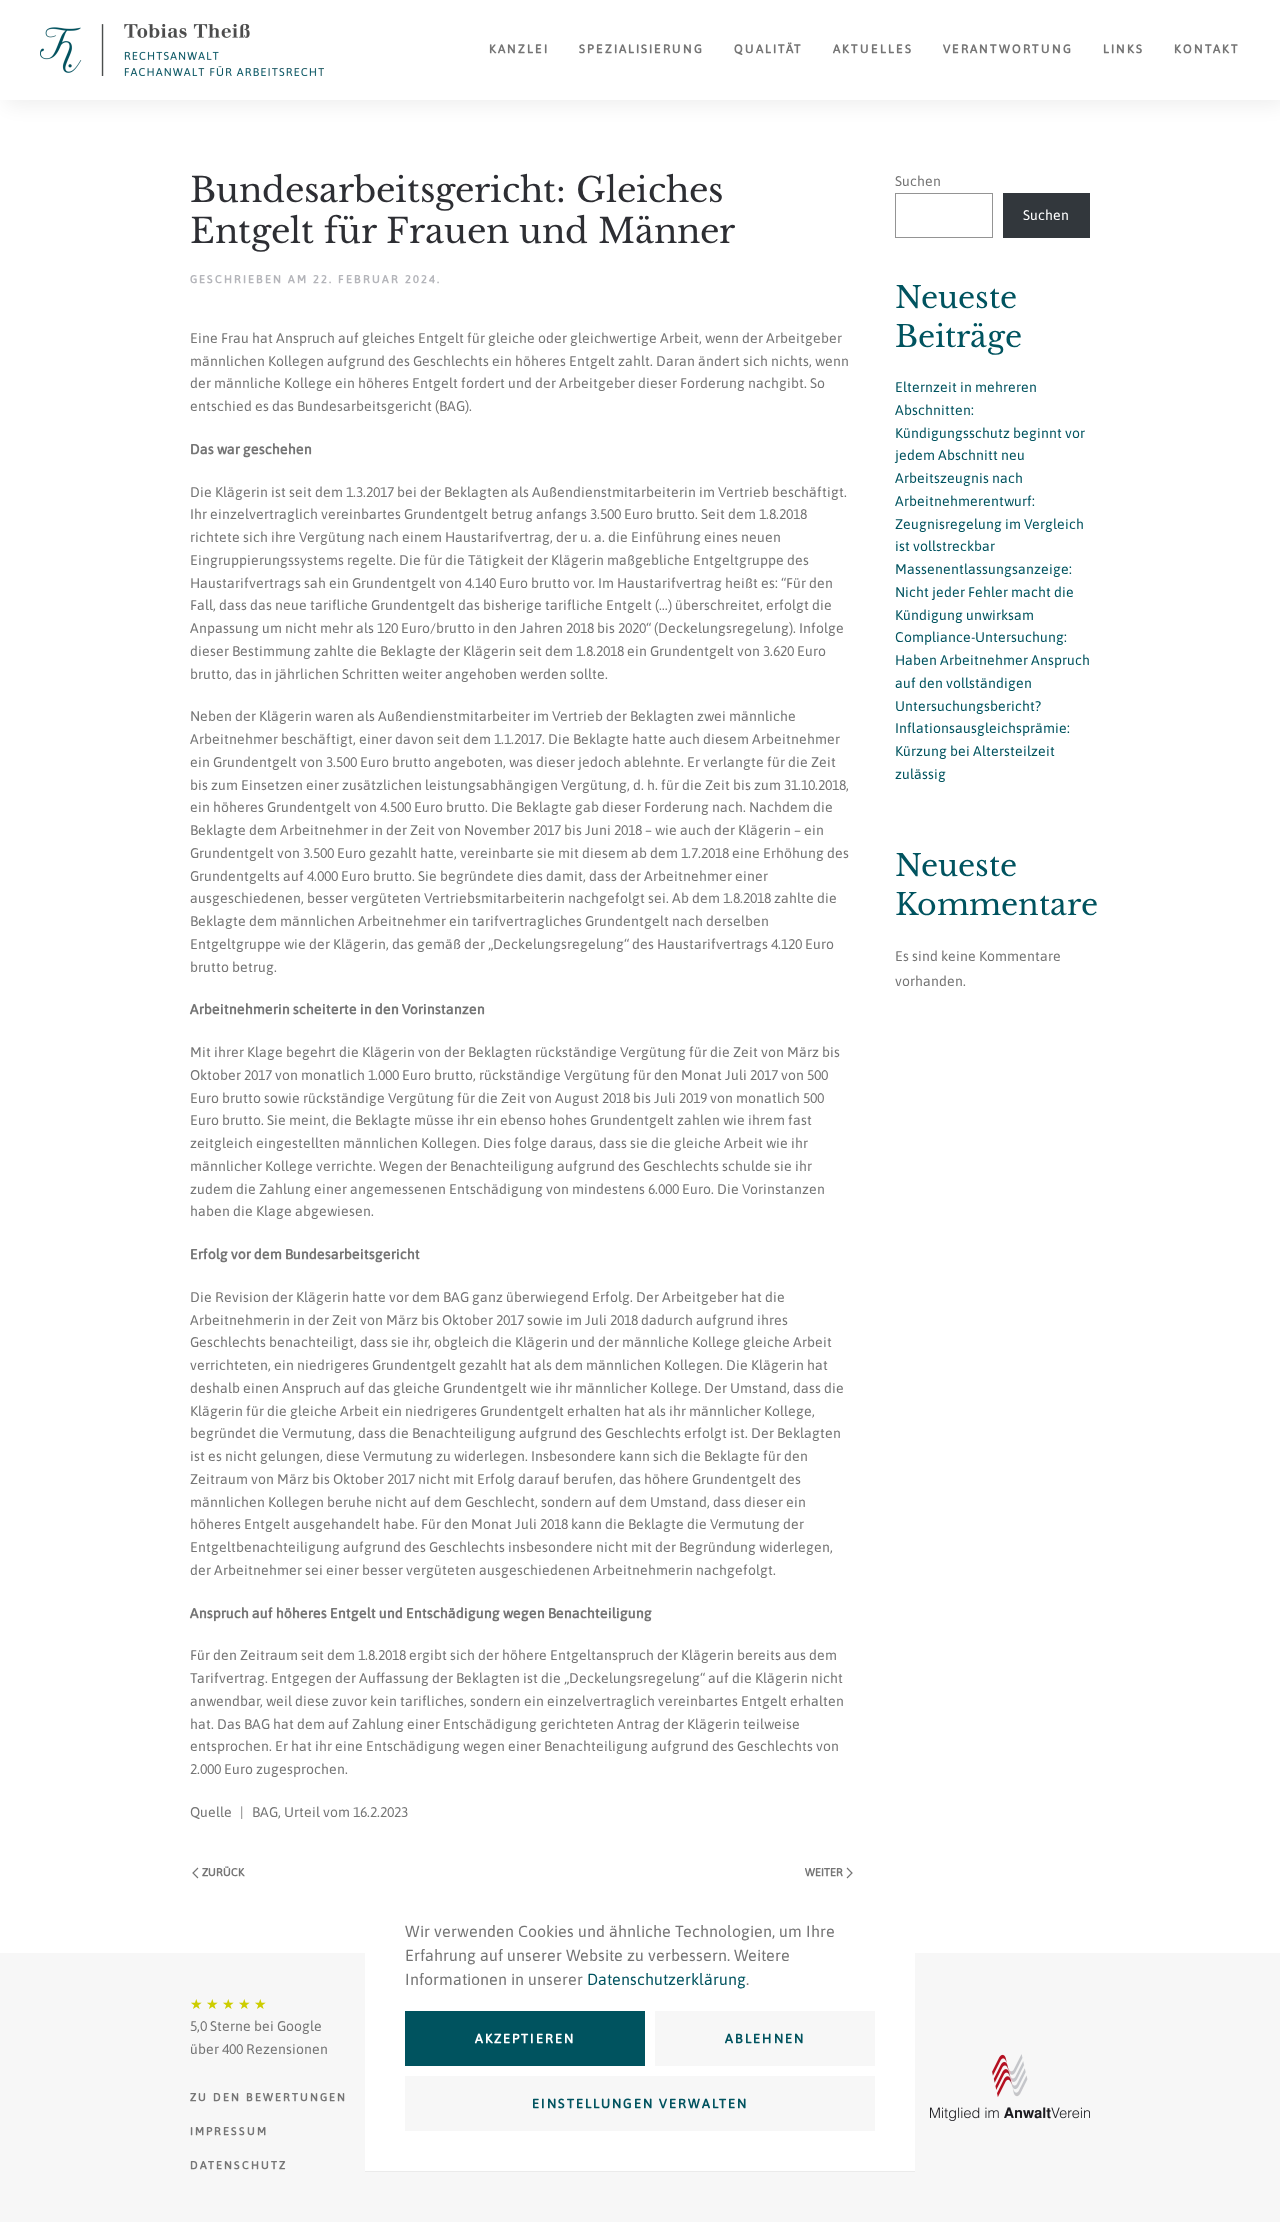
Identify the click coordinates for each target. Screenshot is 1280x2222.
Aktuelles (873, 49)
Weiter (824, 1872)
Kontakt (1207, 49)
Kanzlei (519, 49)
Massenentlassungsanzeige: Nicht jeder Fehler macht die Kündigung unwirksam (984, 592)
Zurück (223, 1872)
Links (1123, 49)
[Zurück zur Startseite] (182, 50)
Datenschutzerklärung (666, 1979)
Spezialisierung (641, 49)
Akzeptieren (525, 2038)
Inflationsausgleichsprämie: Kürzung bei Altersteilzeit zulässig (982, 751)
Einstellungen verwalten (640, 2103)
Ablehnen (765, 2038)
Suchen (918, 181)
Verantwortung (1008, 49)
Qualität (768, 49)
